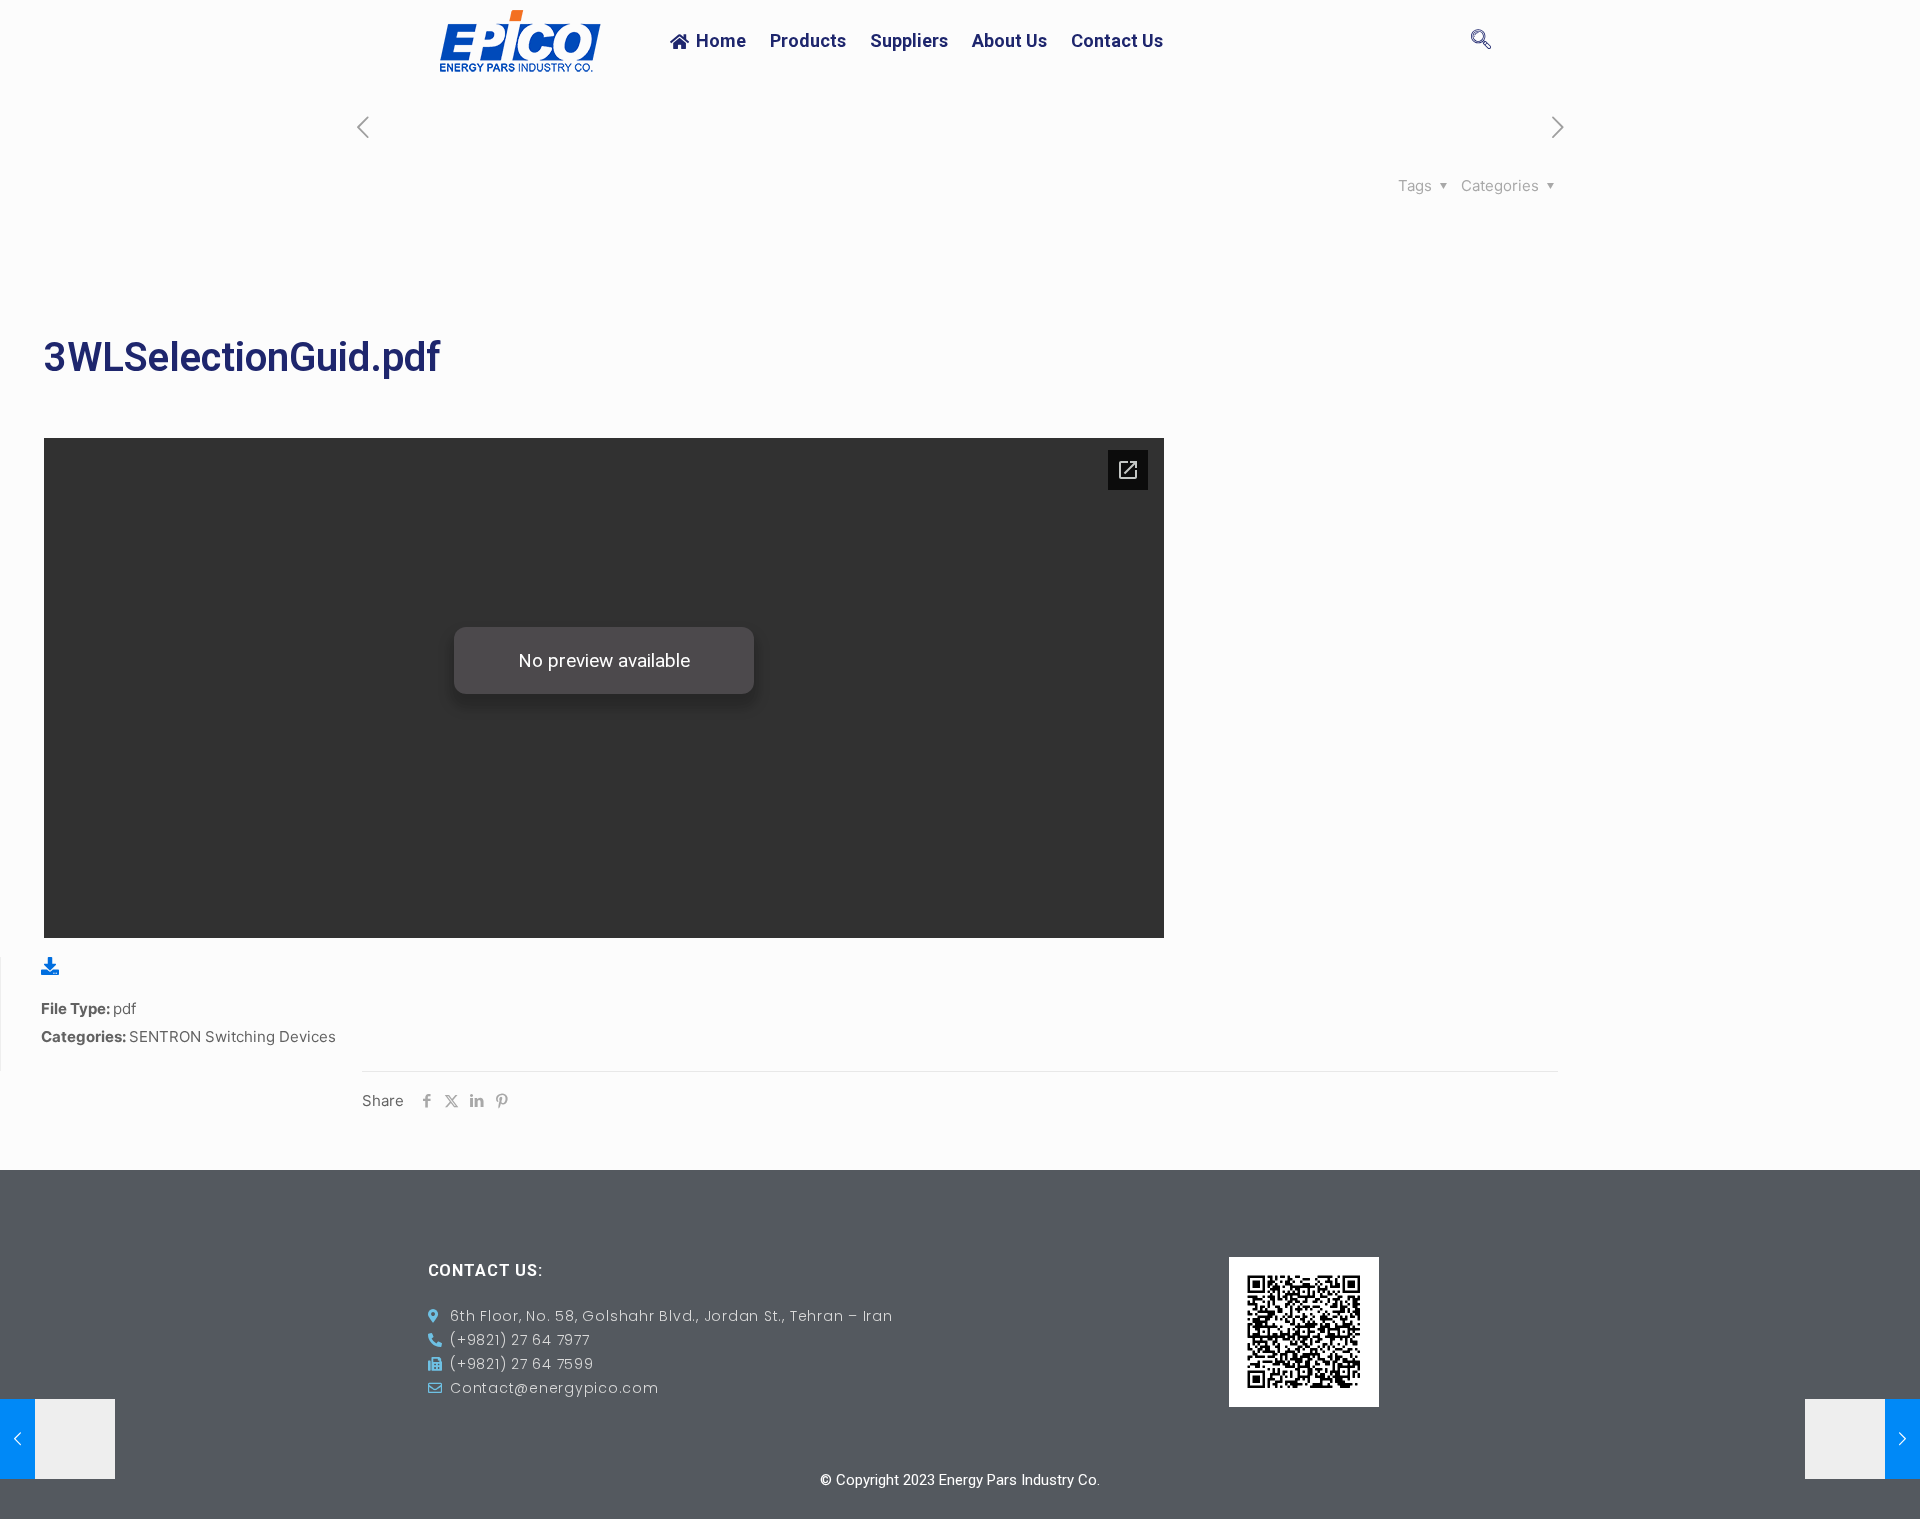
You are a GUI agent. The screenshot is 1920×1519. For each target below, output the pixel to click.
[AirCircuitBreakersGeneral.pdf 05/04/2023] (1862, 1439)
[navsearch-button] (1481, 41)
